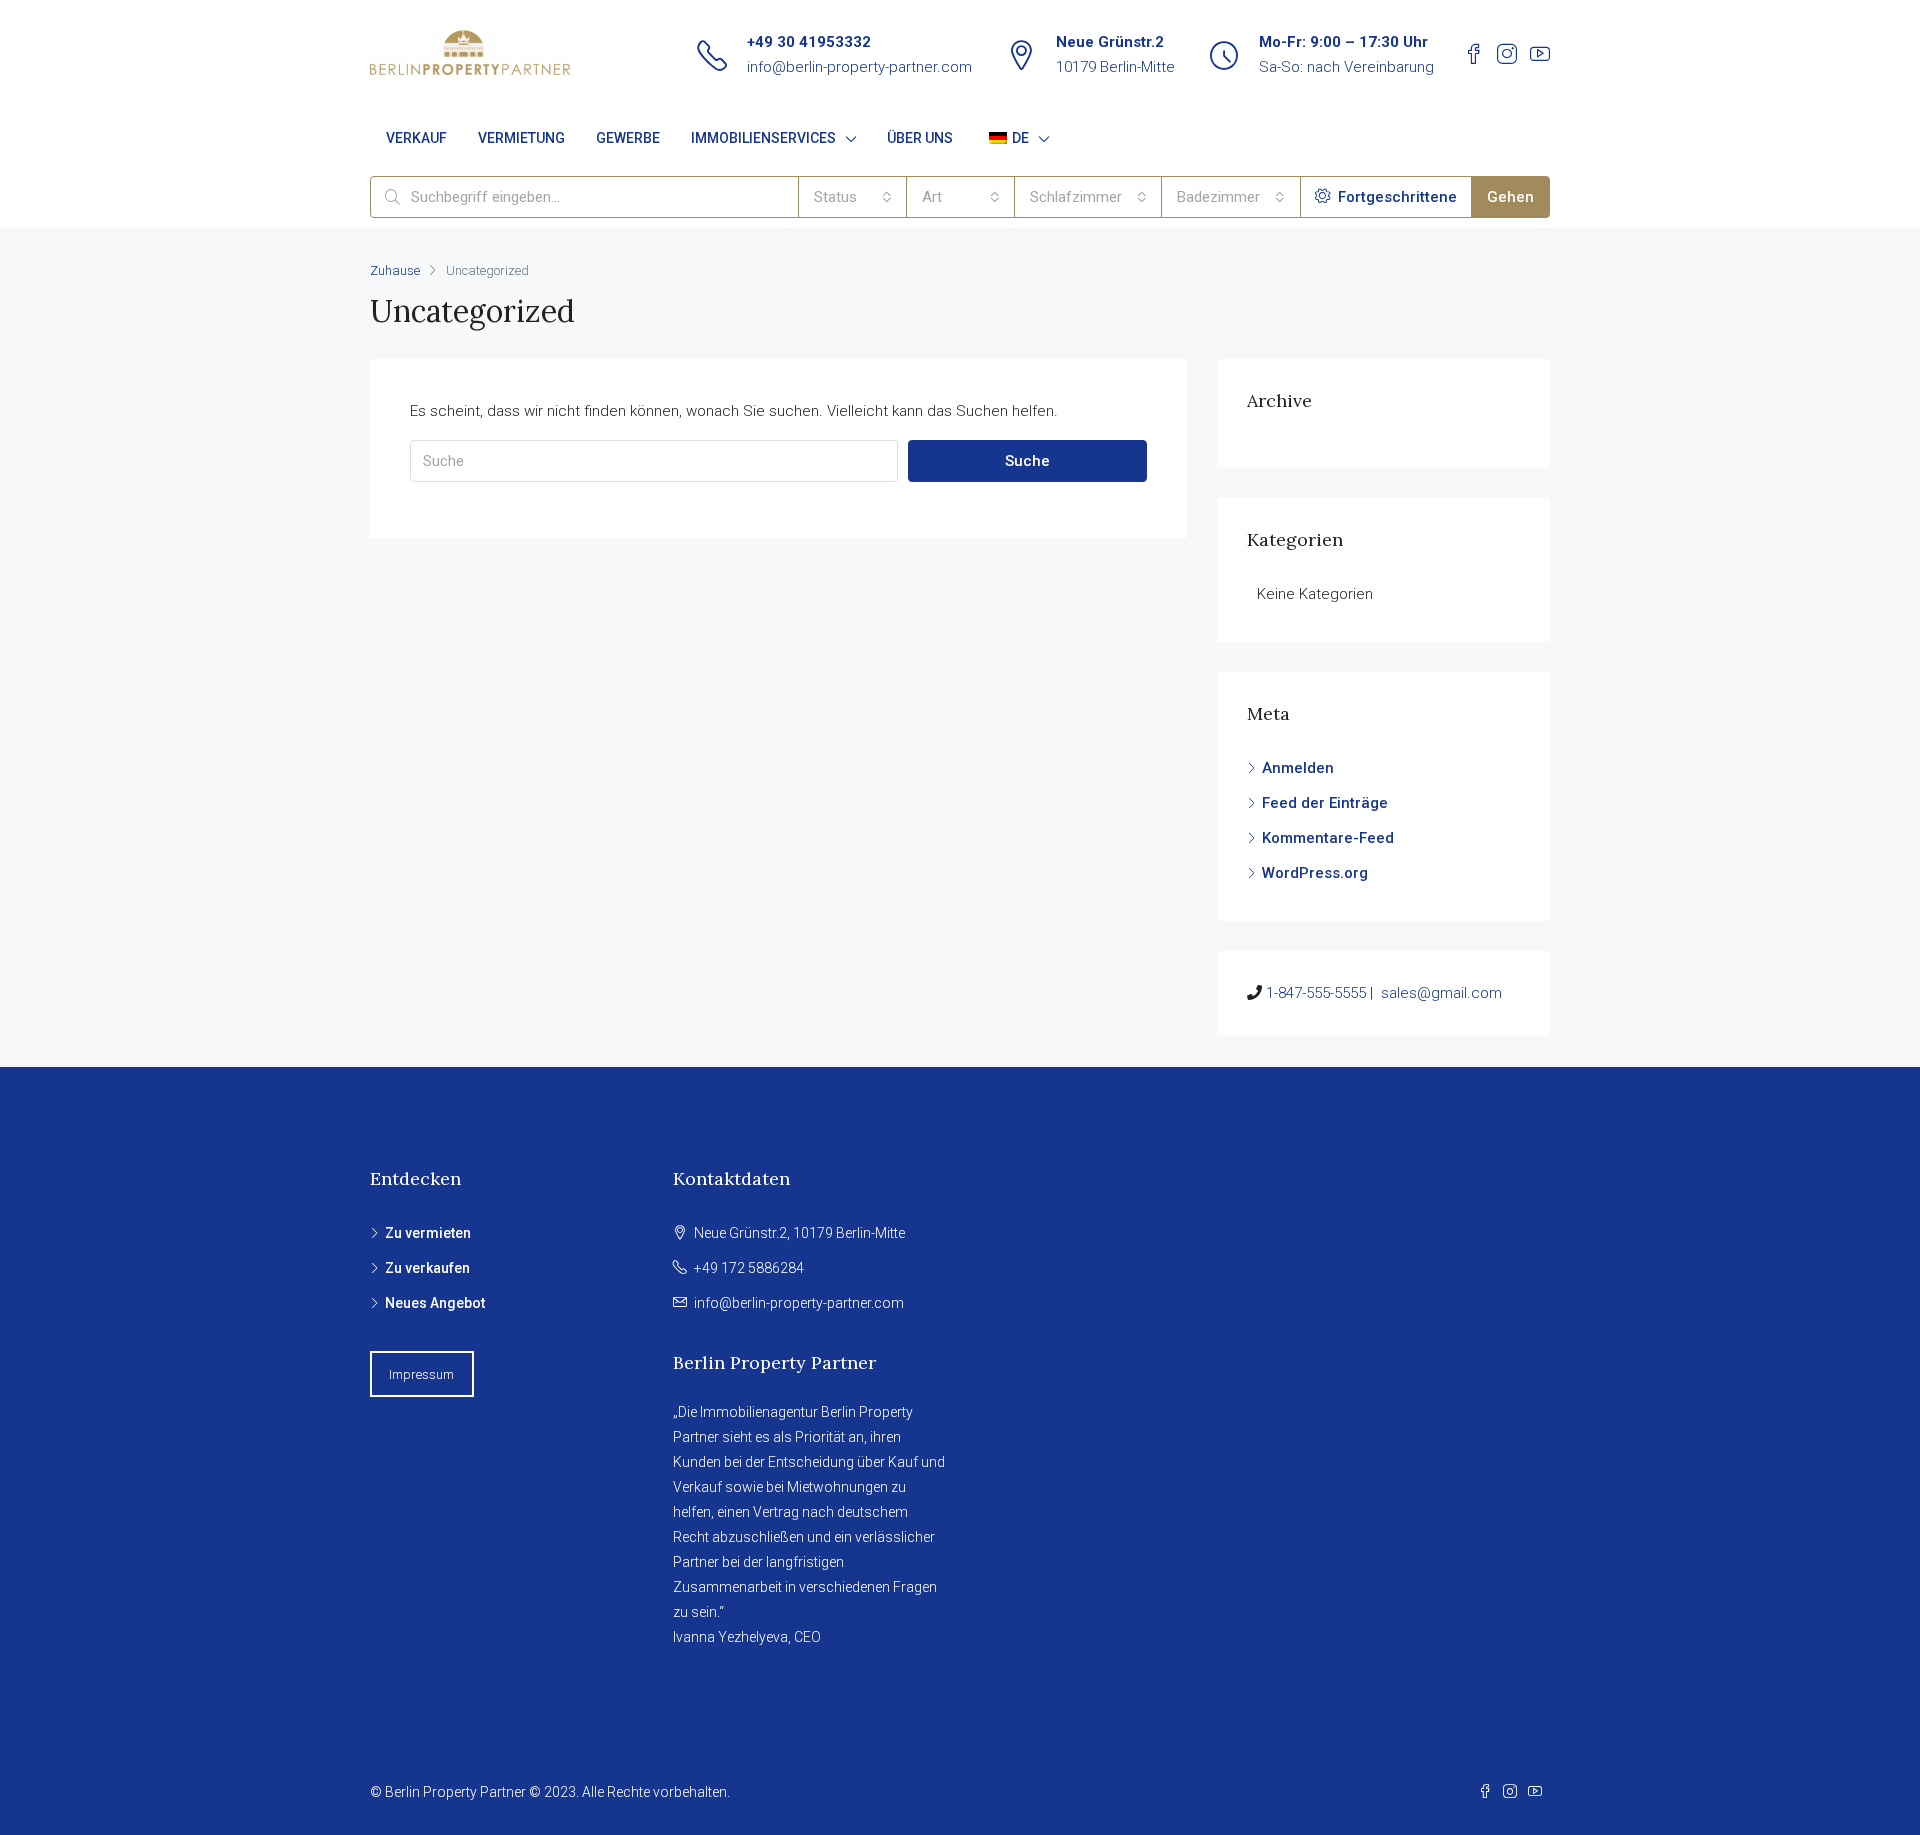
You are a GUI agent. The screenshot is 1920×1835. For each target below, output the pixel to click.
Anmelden (1298, 768)
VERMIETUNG (521, 138)
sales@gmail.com (1441, 993)
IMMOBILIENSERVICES (763, 138)
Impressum (421, 1374)
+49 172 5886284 (749, 1268)
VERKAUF (416, 138)
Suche (1027, 461)
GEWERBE (628, 138)
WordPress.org (1315, 873)
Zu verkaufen (427, 1268)
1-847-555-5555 (1316, 993)
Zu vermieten (428, 1233)
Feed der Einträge (1325, 803)
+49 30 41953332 (809, 42)
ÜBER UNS (920, 138)
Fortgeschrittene (1395, 197)
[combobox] (853, 197)
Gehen (1510, 197)
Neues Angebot (435, 1303)
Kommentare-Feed (1328, 838)
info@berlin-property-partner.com (859, 67)
